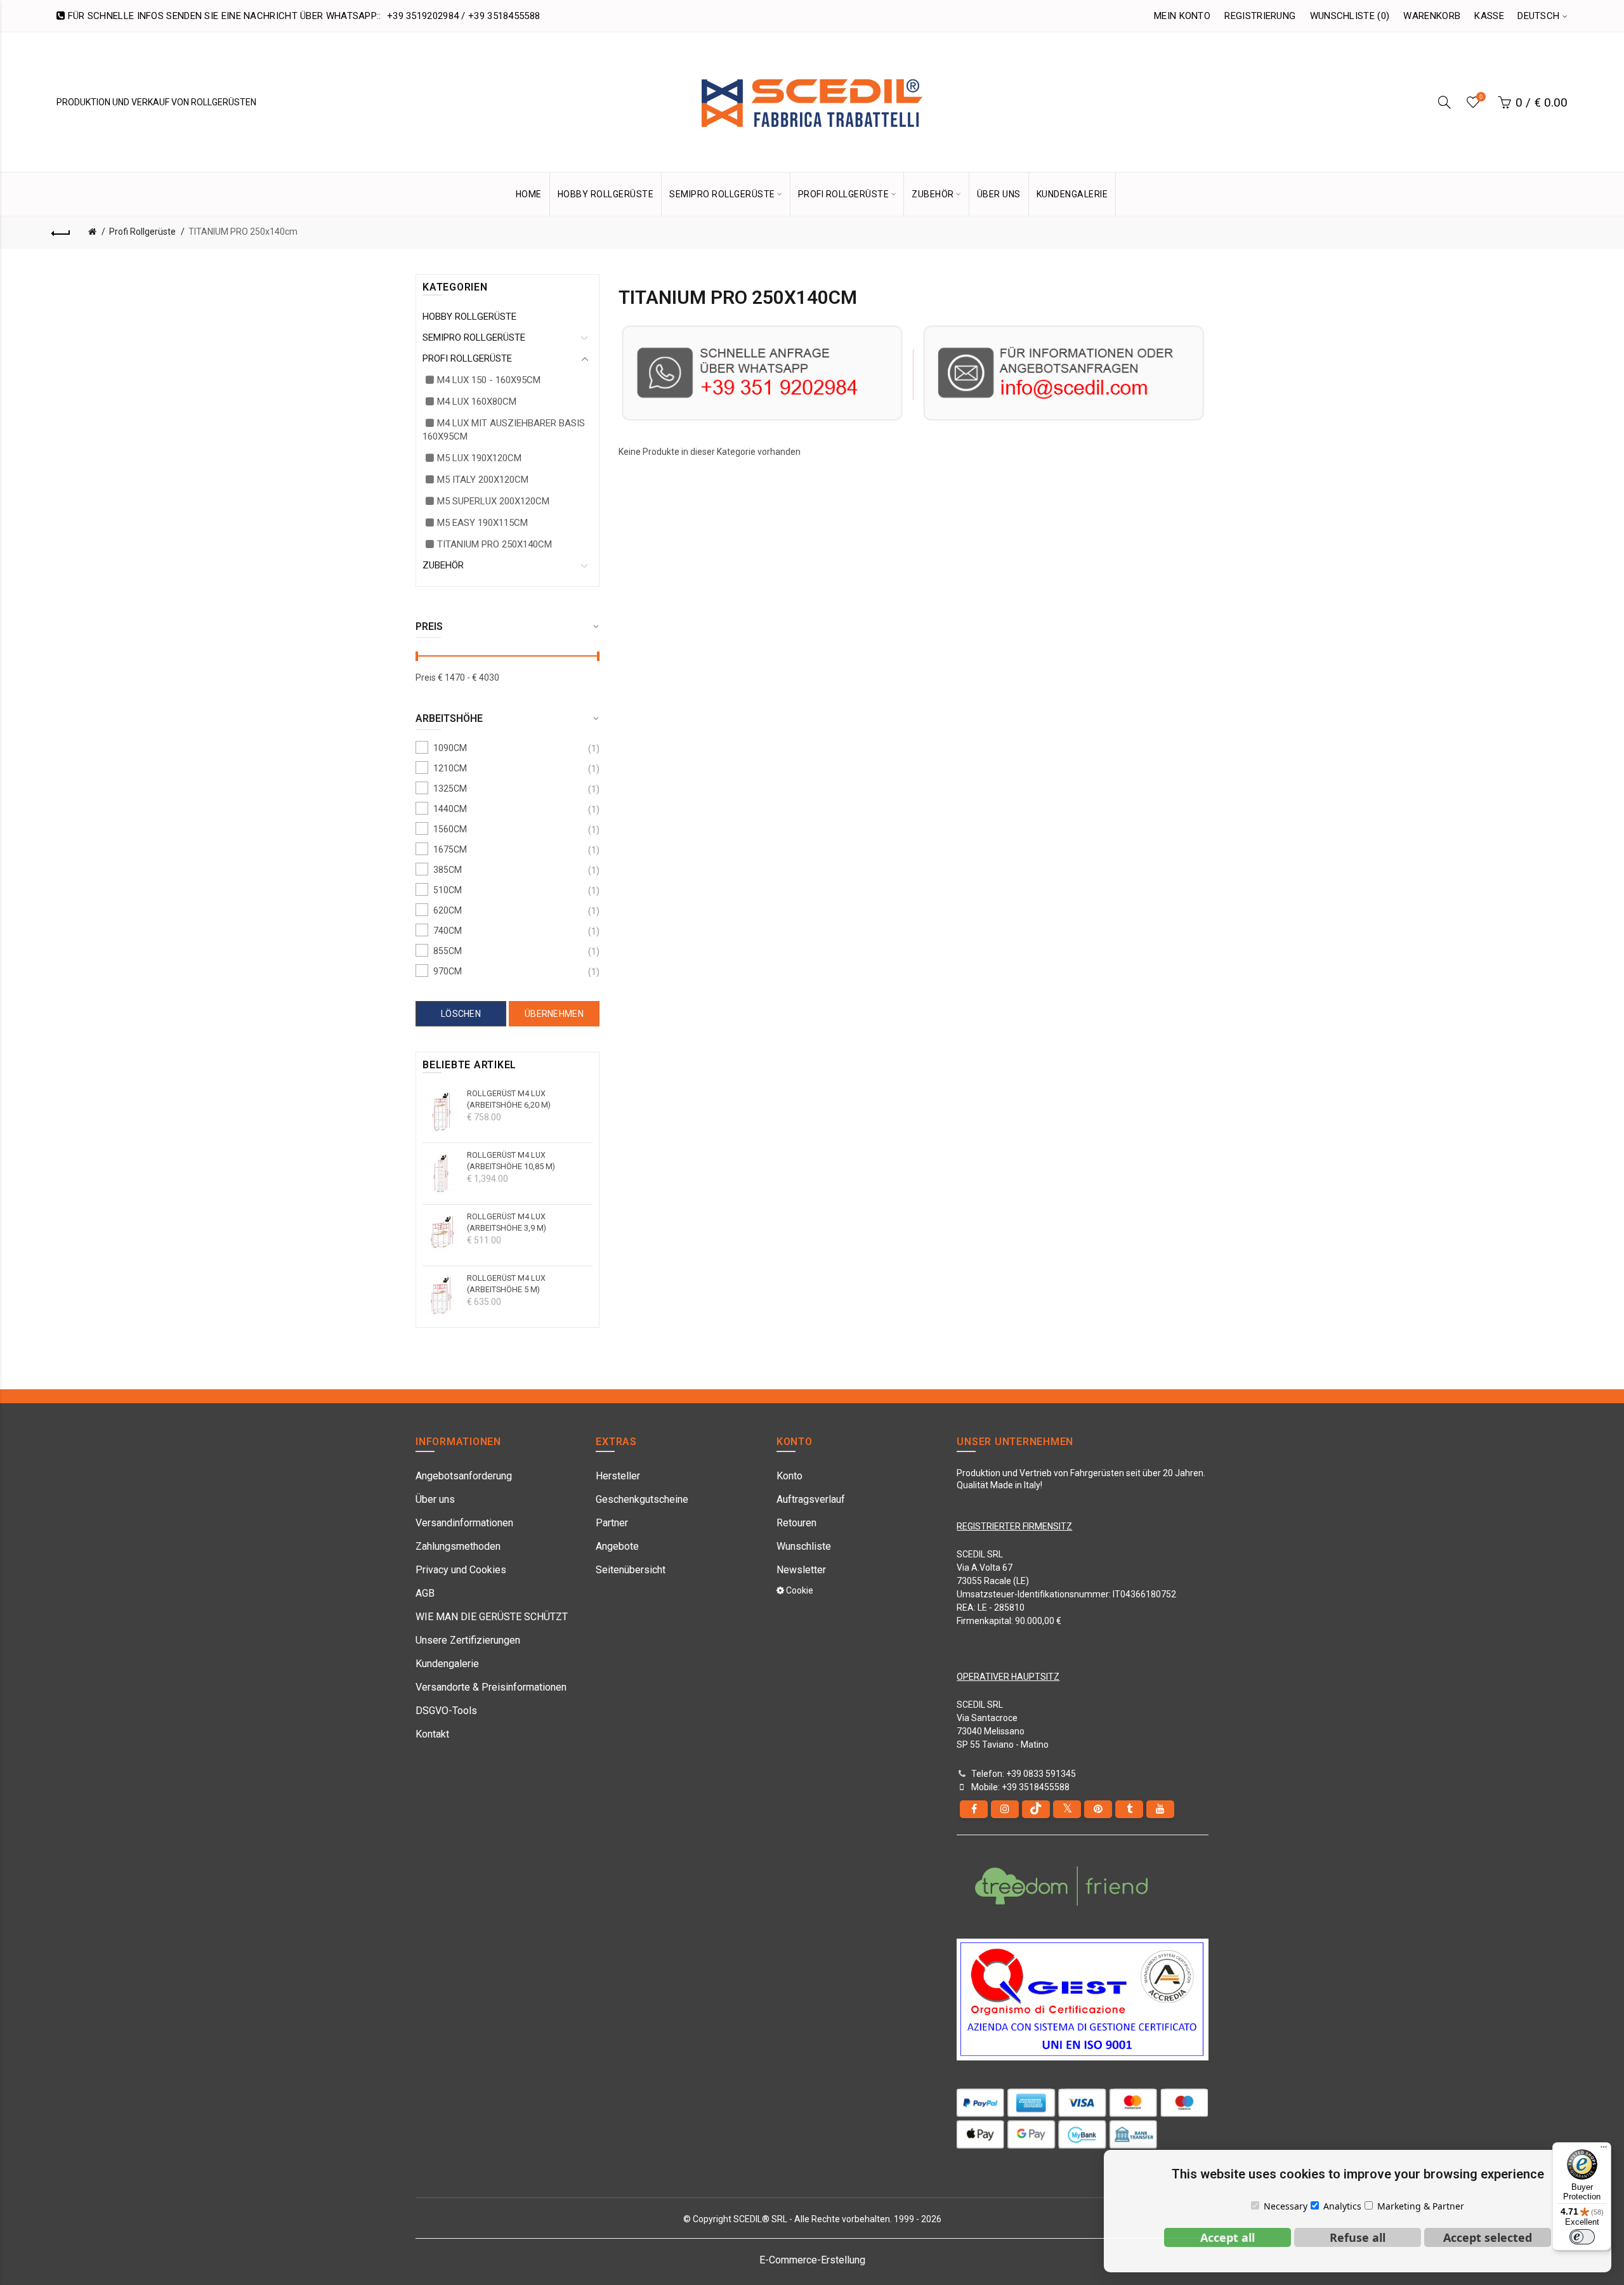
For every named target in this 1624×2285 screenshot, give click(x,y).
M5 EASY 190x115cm (482, 523)
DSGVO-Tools (446, 1711)
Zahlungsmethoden (458, 1546)
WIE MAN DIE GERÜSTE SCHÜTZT (492, 1617)
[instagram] (1005, 1809)
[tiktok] (1036, 1809)
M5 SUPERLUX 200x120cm (493, 501)
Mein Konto (1182, 16)
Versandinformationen (464, 1523)
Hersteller (618, 1476)
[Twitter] (1067, 1809)
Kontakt (432, 1734)
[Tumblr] (1129, 1809)
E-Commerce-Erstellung (812, 2260)
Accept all (1228, 2237)
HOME (529, 194)
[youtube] (1160, 1809)
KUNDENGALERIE (1072, 194)
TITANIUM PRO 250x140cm (243, 232)
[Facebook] (974, 1809)
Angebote (617, 1546)
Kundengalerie (447, 1664)
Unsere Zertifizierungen (468, 1640)
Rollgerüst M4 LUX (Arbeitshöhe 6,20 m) (509, 1099)
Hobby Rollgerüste (606, 194)
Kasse (1489, 16)
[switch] (1582, 2237)
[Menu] (1604, 2150)
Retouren (796, 1523)
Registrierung (1260, 16)
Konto (789, 1476)
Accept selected (1488, 2237)
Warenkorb (1432, 16)
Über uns (435, 1499)
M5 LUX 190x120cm (479, 458)
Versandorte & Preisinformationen (491, 1687)
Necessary (1286, 2206)
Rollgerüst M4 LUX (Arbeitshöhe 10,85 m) (511, 1161)
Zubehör (443, 565)
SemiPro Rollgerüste (474, 337)
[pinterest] (1098, 1809)
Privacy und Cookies (461, 1570)
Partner (612, 1523)
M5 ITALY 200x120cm (483, 480)
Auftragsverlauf (811, 1499)
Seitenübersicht (631, 1570)
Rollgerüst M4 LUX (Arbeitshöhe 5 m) (506, 1284)
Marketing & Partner (1421, 2206)
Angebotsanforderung (464, 1476)
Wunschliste (804, 1546)
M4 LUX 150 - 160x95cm (489, 380)
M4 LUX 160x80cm (477, 402)
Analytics (1342, 2206)
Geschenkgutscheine (642, 1499)
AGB (425, 1593)
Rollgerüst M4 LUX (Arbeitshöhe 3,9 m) (507, 1222)
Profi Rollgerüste (142, 232)
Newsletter (801, 1570)
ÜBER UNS (999, 194)
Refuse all (1358, 2237)
